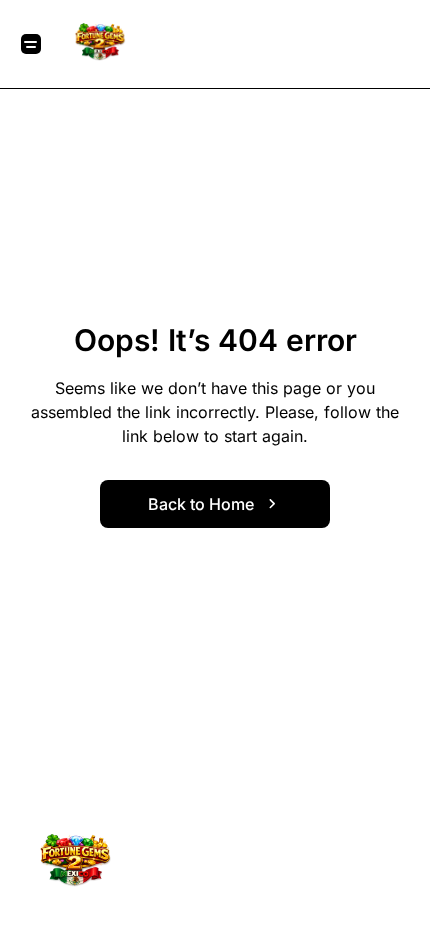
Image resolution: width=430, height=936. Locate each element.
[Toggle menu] (31, 44)
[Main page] (100, 44)
